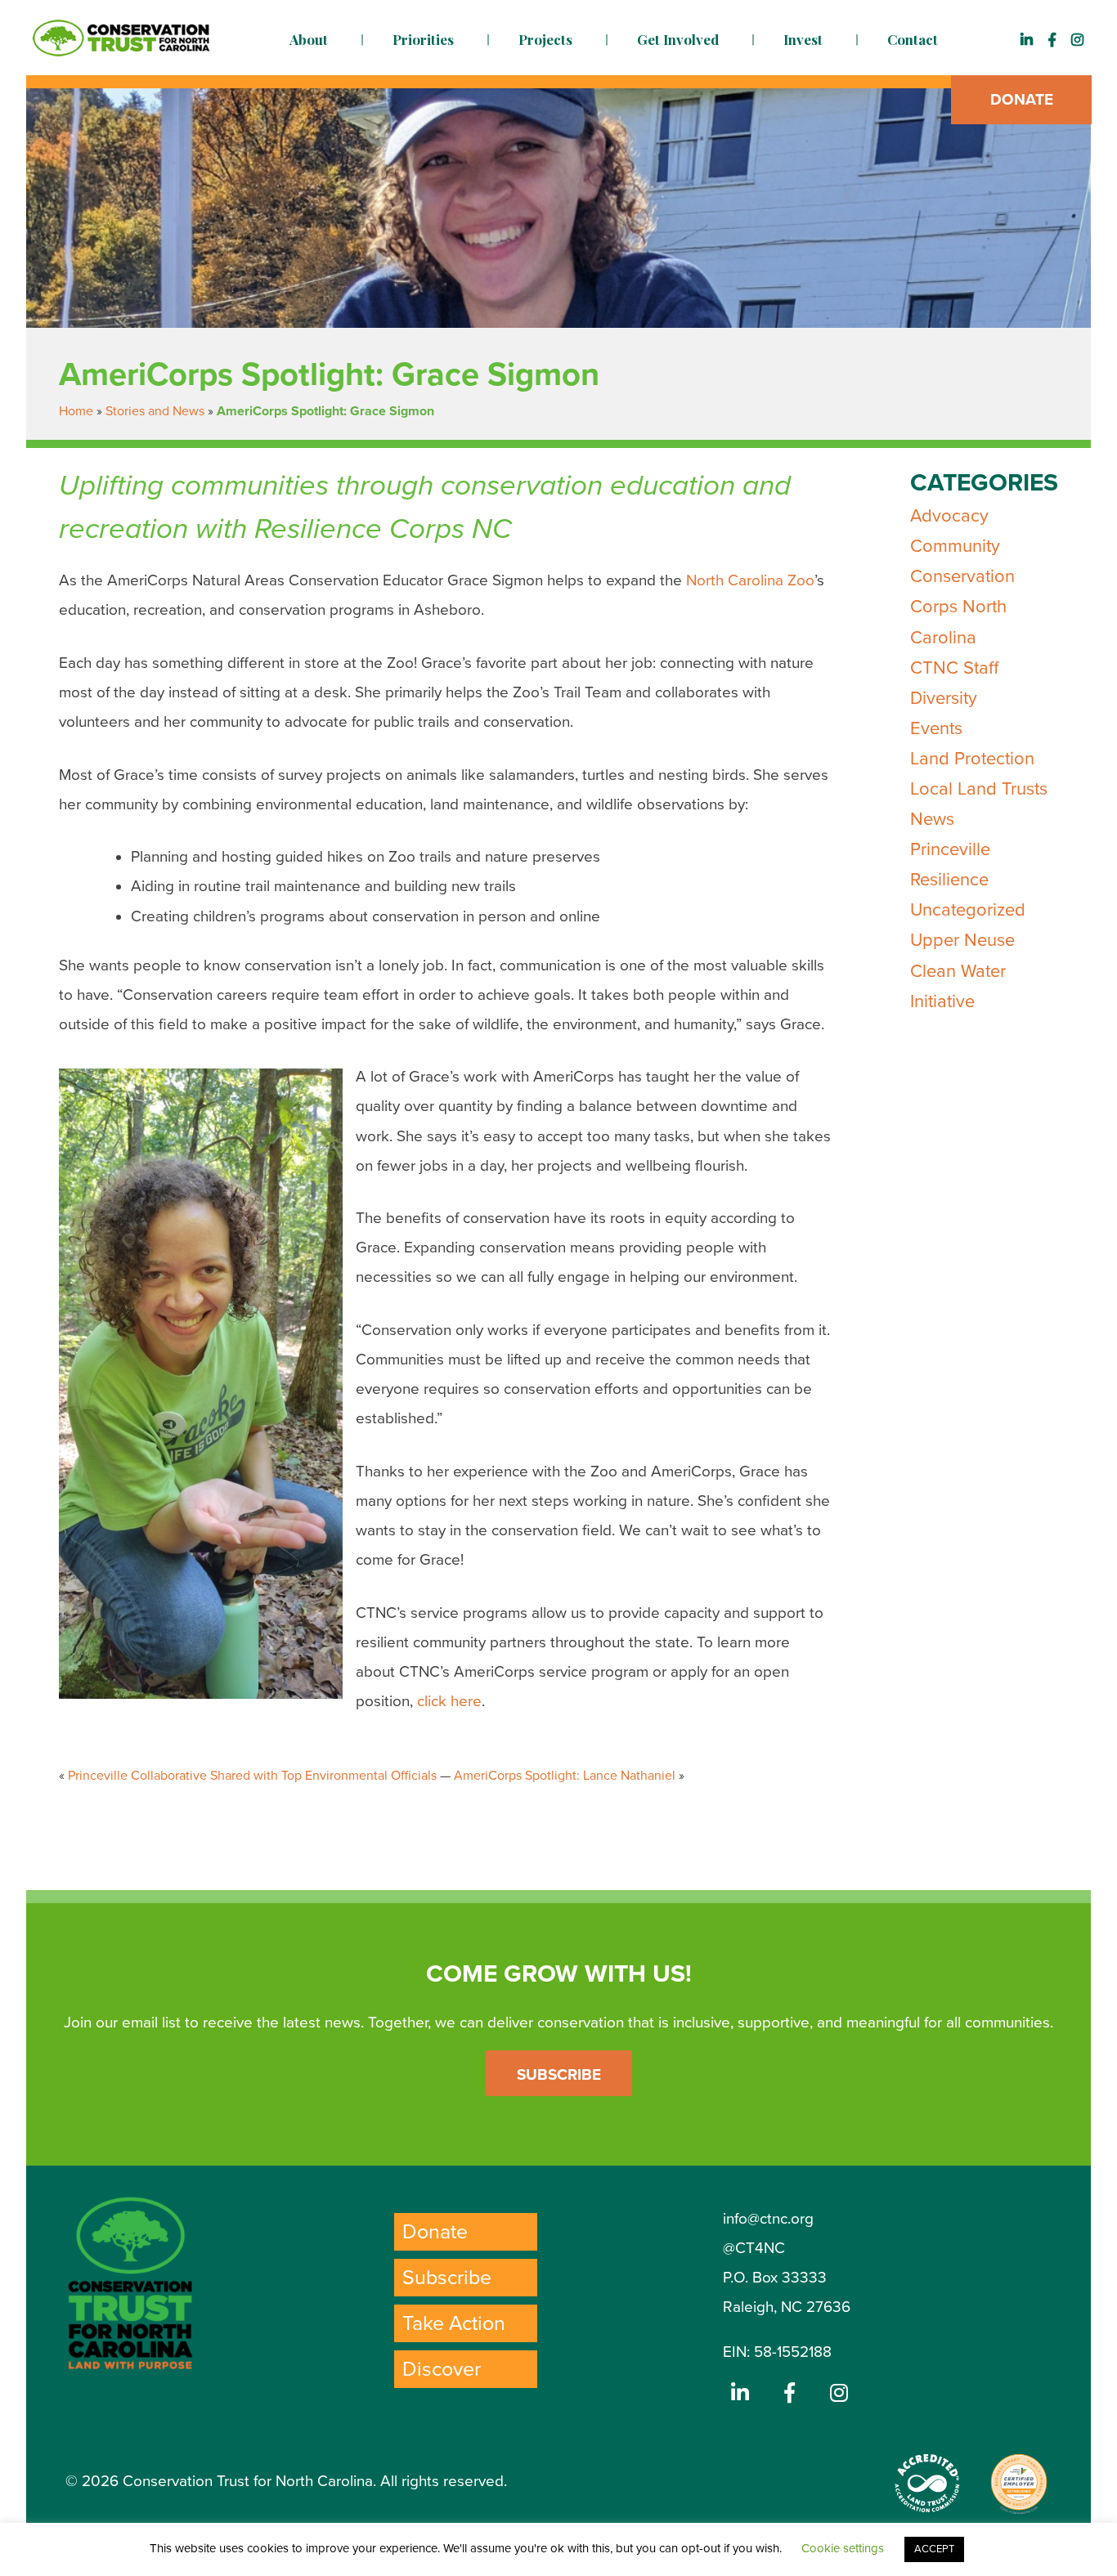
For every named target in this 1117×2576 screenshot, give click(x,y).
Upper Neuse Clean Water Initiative (962, 970)
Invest (803, 39)
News (932, 819)
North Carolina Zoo (750, 580)
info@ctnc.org (768, 2219)
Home (76, 411)
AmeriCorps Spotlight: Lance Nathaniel (565, 1776)
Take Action (454, 2323)
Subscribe (559, 2075)
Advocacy (949, 516)
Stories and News (155, 411)
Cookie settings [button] (843, 2548)
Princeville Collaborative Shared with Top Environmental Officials (252, 1776)
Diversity (944, 698)
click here (449, 1701)
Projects (545, 39)
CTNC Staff (954, 668)
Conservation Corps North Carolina (962, 607)
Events (936, 728)
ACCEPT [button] (934, 2549)
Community (955, 546)
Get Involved (678, 39)
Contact (913, 39)
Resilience (949, 880)
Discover (442, 2369)
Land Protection (972, 759)
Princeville (950, 849)
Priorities (423, 39)
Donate (1022, 100)
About (309, 39)
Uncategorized (968, 910)
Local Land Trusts (979, 789)
